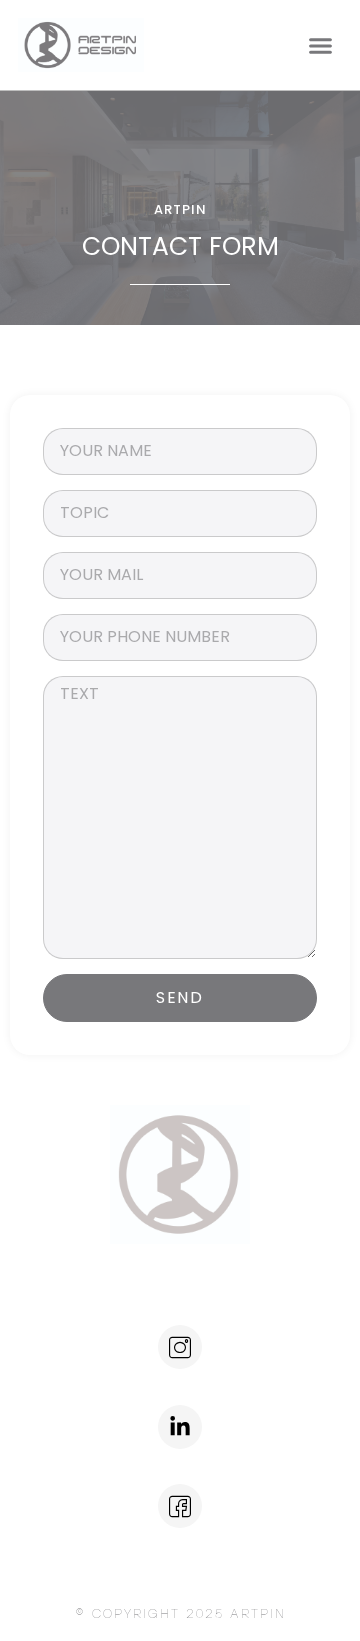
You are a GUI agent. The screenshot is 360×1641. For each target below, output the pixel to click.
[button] (320, 45)
